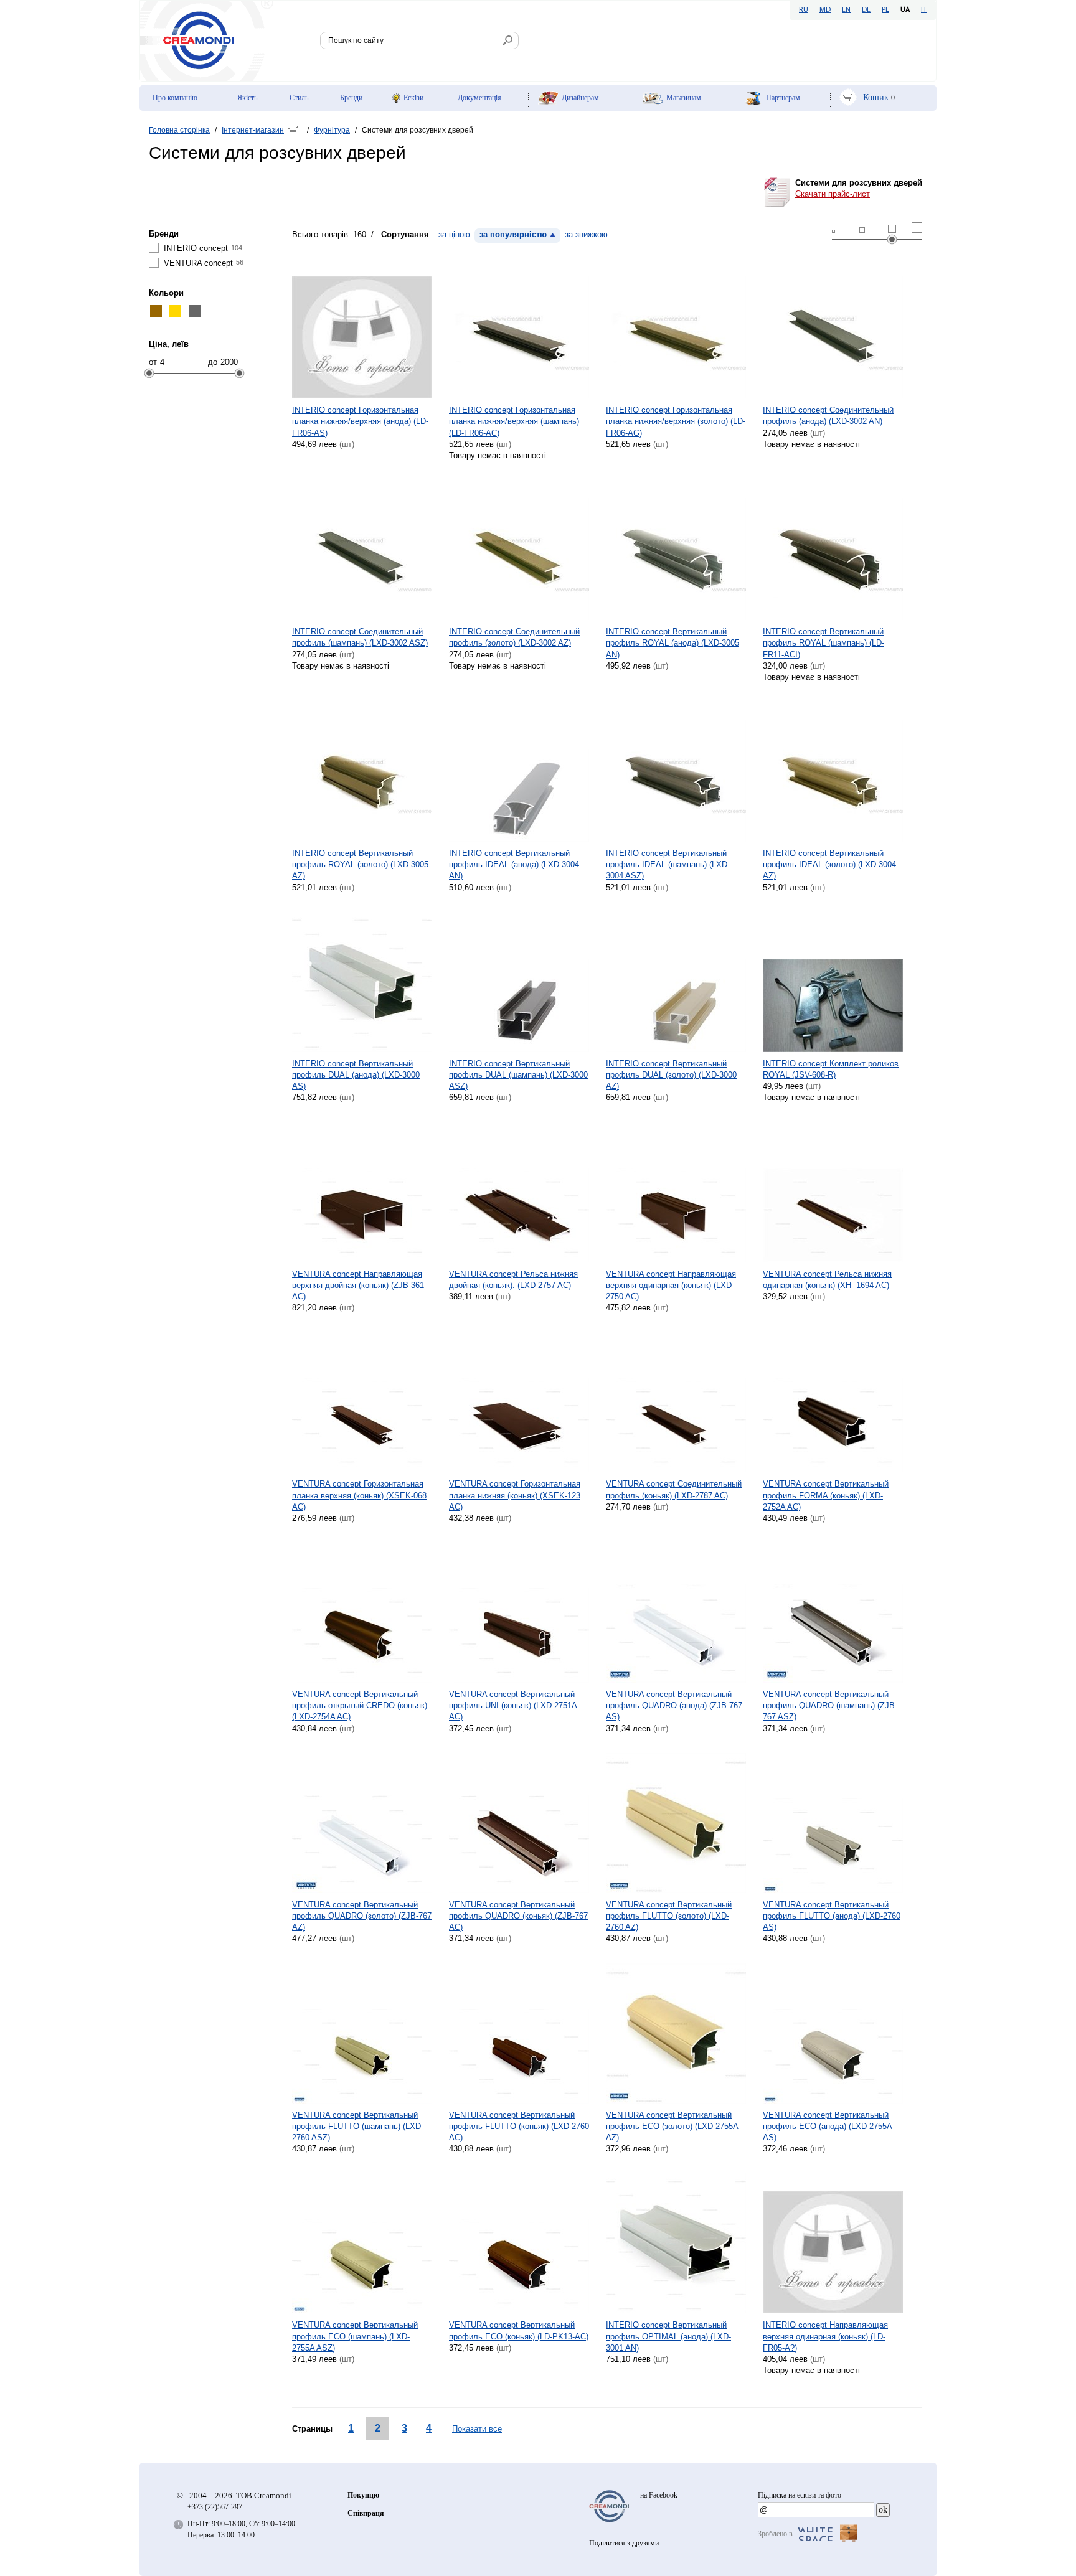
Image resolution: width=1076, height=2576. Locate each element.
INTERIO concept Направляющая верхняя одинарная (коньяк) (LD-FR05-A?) (825, 2336)
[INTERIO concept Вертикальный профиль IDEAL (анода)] (519, 772)
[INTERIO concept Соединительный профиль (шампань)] (362, 550)
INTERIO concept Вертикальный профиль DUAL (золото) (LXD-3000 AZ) (671, 1075)
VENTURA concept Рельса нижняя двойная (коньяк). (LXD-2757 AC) (513, 1280)
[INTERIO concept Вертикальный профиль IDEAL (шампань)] (676, 772)
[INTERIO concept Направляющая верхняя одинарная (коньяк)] (833, 2243)
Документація (479, 98)
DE (866, 10)
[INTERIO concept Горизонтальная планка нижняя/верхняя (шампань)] (519, 328)
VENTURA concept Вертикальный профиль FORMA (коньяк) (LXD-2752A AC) (826, 1495)
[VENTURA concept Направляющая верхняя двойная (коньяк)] (362, 1192)
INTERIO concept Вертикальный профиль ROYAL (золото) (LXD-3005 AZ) (360, 864)
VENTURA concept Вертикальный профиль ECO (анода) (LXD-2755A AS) (828, 2126)
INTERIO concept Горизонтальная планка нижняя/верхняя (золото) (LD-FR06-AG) (676, 421)
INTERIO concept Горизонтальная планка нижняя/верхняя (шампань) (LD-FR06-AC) (514, 421)
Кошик (876, 97)
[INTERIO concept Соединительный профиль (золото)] (519, 550)
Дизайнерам (580, 98)
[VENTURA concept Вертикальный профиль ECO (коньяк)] (519, 2243)
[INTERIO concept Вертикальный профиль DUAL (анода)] (362, 982)
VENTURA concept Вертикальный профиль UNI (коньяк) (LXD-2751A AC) (513, 1705)
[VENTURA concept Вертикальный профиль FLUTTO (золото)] (676, 1823)
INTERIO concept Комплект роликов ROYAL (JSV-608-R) (831, 1069)
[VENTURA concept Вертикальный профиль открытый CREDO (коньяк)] (362, 1613)
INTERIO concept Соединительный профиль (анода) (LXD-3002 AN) (828, 416)
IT (924, 10)
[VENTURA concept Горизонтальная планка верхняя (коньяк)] (362, 1402)
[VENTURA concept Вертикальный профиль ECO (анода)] (833, 2033)
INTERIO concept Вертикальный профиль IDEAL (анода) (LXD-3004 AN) (514, 864)
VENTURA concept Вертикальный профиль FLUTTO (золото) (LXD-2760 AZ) (669, 1916)
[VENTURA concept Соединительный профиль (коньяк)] (676, 1402)
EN (846, 10)
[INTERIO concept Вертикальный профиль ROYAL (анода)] (676, 550)
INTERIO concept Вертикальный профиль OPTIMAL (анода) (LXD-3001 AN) (668, 2336)
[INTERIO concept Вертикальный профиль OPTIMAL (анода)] (676, 2243)
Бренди (351, 98)
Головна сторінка (179, 130)
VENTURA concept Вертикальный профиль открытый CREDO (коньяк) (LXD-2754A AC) (360, 1705)
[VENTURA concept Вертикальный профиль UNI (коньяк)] (519, 1613)
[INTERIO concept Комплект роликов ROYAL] (833, 982)
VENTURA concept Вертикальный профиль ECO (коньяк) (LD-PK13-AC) (519, 2330)
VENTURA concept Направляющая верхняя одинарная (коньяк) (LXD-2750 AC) (671, 1285)
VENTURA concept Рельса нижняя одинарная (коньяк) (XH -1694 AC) (827, 1280)
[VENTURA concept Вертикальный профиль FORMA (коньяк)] (833, 1402)
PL (885, 10)
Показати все (477, 2429)
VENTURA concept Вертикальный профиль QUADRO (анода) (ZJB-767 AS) (674, 1705)
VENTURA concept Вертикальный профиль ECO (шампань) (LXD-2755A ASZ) (355, 2336)
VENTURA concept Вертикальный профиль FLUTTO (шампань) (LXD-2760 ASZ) (358, 2126)
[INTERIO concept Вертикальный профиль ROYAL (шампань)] (833, 550)
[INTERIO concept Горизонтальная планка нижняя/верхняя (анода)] (362, 328)
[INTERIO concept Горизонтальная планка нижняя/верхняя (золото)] (676, 328)
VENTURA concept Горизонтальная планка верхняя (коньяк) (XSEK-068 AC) (359, 1495)
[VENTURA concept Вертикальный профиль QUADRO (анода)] (676, 1613)
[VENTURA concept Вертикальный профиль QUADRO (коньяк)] (519, 1823)
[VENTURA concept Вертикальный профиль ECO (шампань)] (362, 2243)
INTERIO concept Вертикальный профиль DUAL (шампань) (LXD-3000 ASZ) (518, 1075)
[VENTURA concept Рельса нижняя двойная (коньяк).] (519, 1192)
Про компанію (175, 98)
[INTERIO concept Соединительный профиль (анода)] (833, 328)
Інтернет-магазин (253, 130)
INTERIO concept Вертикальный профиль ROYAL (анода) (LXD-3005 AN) (672, 643)
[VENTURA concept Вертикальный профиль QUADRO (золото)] (362, 1823)
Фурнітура (332, 130)
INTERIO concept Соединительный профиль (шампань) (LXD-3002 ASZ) (360, 637)
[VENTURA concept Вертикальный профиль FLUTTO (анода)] (833, 1823)
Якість (247, 98)
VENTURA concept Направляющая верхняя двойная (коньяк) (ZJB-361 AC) (358, 1285)
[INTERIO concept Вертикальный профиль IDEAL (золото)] (833, 772)
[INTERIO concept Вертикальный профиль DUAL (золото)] (676, 982)
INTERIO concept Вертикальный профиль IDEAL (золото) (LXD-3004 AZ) (829, 864)
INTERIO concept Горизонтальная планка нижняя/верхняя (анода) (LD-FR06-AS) (360, 421)
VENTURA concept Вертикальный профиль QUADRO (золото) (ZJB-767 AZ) (362, 1916)
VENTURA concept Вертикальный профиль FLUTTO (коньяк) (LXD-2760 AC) (519, 2126)
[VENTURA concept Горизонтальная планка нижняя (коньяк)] (519, 1402)
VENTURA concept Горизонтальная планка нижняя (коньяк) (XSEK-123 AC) (515, 1495)
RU (804, 10)
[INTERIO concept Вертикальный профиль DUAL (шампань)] (519, 982)
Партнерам (783, 98)
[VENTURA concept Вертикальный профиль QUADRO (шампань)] (833, 1613)
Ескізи (413, 98)
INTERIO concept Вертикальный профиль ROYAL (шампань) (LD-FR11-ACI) (824, 643)
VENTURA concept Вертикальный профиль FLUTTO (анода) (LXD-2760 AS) (832, 1916)
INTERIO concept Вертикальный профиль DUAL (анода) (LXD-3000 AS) (356, 1075)
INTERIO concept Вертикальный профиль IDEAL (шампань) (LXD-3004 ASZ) (668, 864)
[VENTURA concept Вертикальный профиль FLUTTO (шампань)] (362, 2033)
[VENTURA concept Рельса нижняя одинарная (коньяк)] (833, 1192)
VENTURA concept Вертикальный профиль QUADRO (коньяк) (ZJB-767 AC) (518, 1916)
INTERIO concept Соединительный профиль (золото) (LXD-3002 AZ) (514, 637)
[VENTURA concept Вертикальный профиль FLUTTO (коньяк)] (519, 2033)
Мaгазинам (684, 98)
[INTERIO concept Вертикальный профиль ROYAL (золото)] (362, 772)
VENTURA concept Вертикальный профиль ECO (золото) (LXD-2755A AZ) (672, 2126)
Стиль (299, 98)
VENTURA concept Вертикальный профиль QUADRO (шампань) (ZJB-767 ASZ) (830, 1705)
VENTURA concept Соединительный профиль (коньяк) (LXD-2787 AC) (674, 1489)
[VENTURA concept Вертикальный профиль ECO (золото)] (676, 2033)
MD (825, 10)
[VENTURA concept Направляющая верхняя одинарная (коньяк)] (676, 1192)
